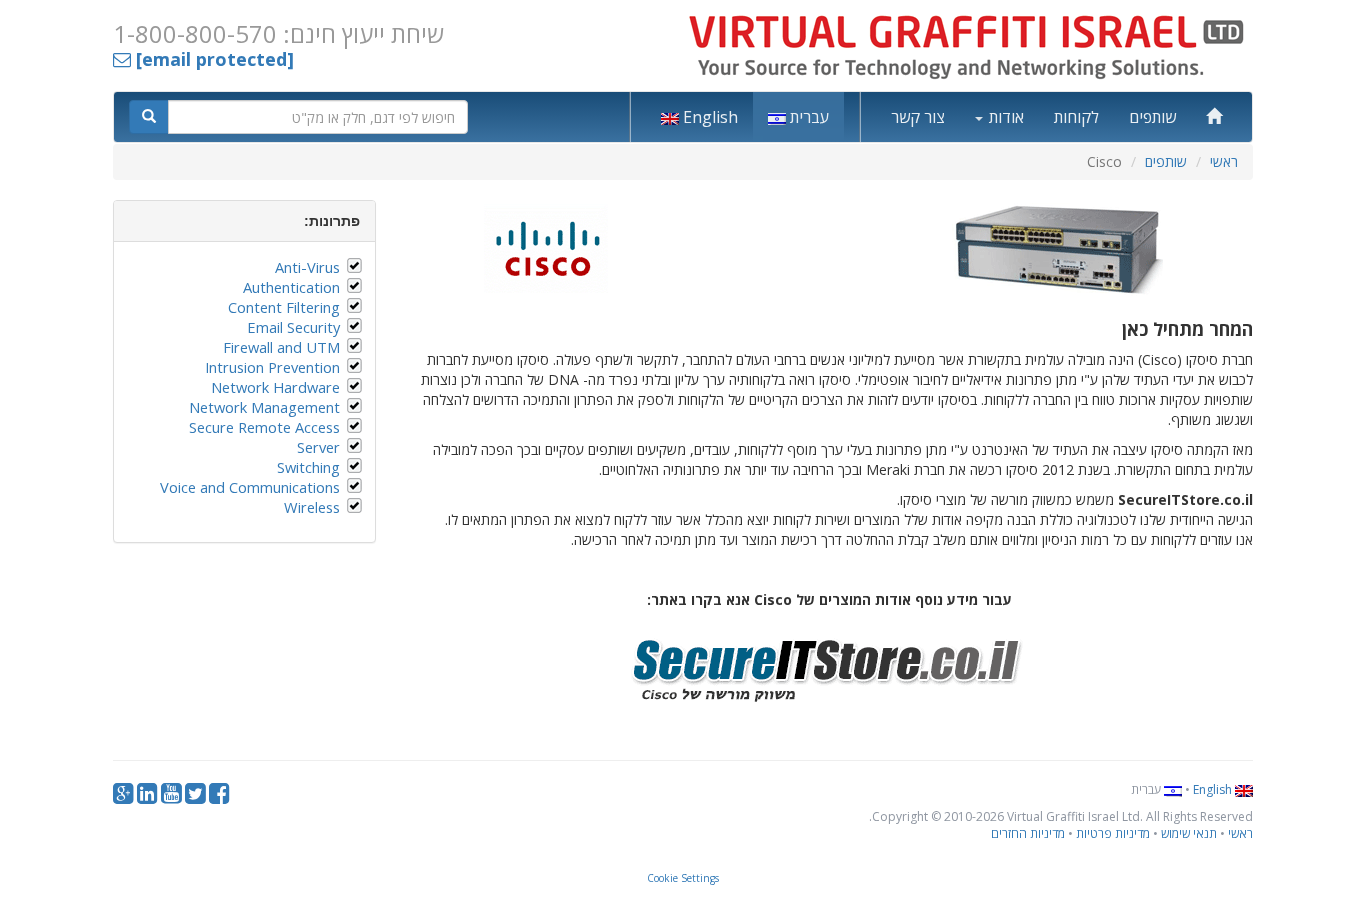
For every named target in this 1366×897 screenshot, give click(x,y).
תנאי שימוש (1189, 833)
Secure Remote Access (264, 427)
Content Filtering (284, 307)
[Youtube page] (171, 797)
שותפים (1152, 117)
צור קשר (918, 117)
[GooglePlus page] (123, 797)
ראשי (1224, 161)
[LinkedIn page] (147, 797)
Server (318, 447)
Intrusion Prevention (272, 367)
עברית (807, 117)
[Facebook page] (219, 797)
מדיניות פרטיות (1113, 833)
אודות (1004, 117)
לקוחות (1076, 117)
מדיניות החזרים (1028, 833)
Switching (308, 467)
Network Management (264, 407)
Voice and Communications (250, 487)
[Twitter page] (195, 797)
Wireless (312, 507)
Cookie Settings (683, 878)
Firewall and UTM (281, 347)
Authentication (291, 287)
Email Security (293, 327)
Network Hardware (275, 387)
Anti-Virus (307, 267)
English (708, 117)
